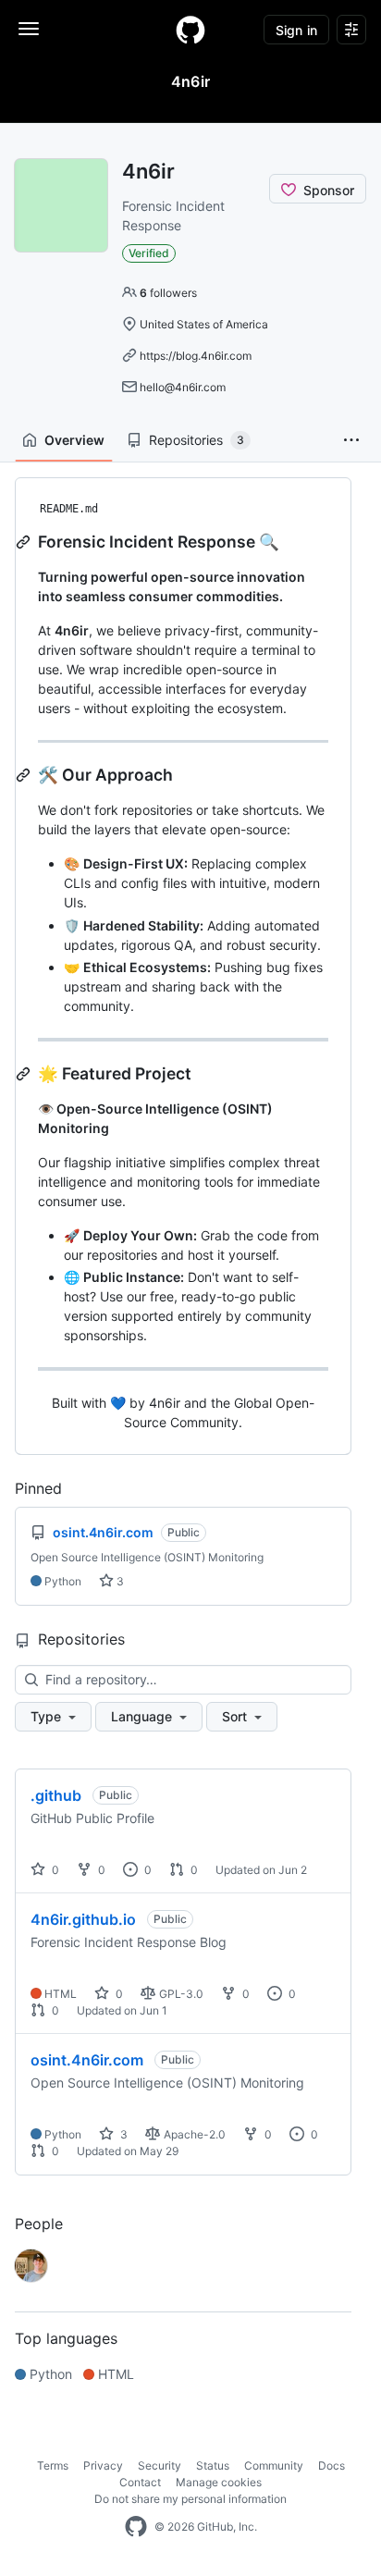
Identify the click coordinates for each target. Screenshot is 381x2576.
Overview (74, 440)
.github (56, 1795)
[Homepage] (190, 30)
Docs (332, 2465)
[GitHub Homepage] (136, 2527)
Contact (140, 2482)
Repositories (197, 440)
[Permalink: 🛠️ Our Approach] (25, 775)
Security (160, 2465)
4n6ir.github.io (83, 1919)
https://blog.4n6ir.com (196, 356)
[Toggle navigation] (29, 29)
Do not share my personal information (190, 2499)
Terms (53, 2465)
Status (213, 2465)
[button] (351, 440)
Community (274, 2465)
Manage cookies (219, 2482)
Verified (149, 253)
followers (168, 293)
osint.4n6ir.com (87, 2060)
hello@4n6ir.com (183, 387)
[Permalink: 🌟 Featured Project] (25, 1074)
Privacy (103, 2465)
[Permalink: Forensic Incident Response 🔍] (25, 542)
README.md (69, 509)
